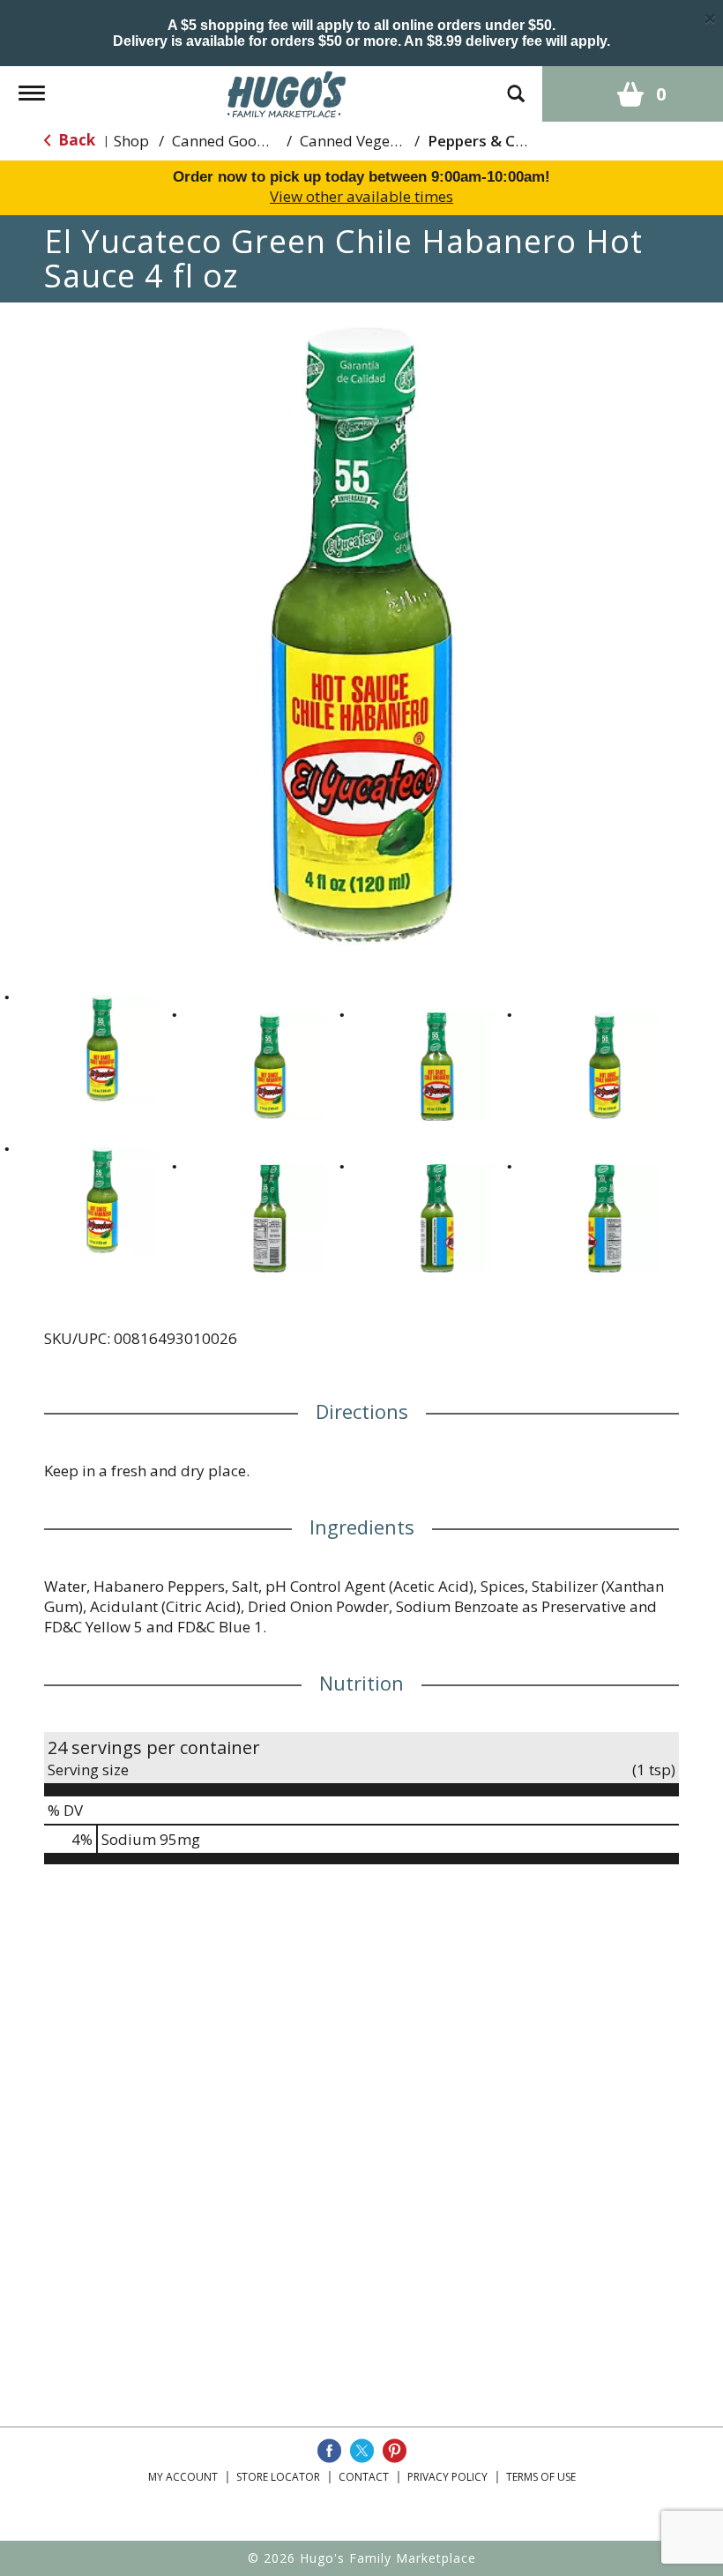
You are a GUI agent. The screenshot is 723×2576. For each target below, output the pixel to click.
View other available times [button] (361, 196)
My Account (183, 2477)
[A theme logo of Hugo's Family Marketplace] (287, 92)
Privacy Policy (447, 2477)
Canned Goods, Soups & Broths (280, 141)
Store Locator (278, 2477)
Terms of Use (541, 2477)
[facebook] (329, 2451)
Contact (364, 2477)
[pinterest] (395, 2451)
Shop (131, 141)
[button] (102, 1049)
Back (75, 140)
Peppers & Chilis (485, 141)
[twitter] (362, 2451)
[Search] (516, 85)
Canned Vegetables (366, 141)
